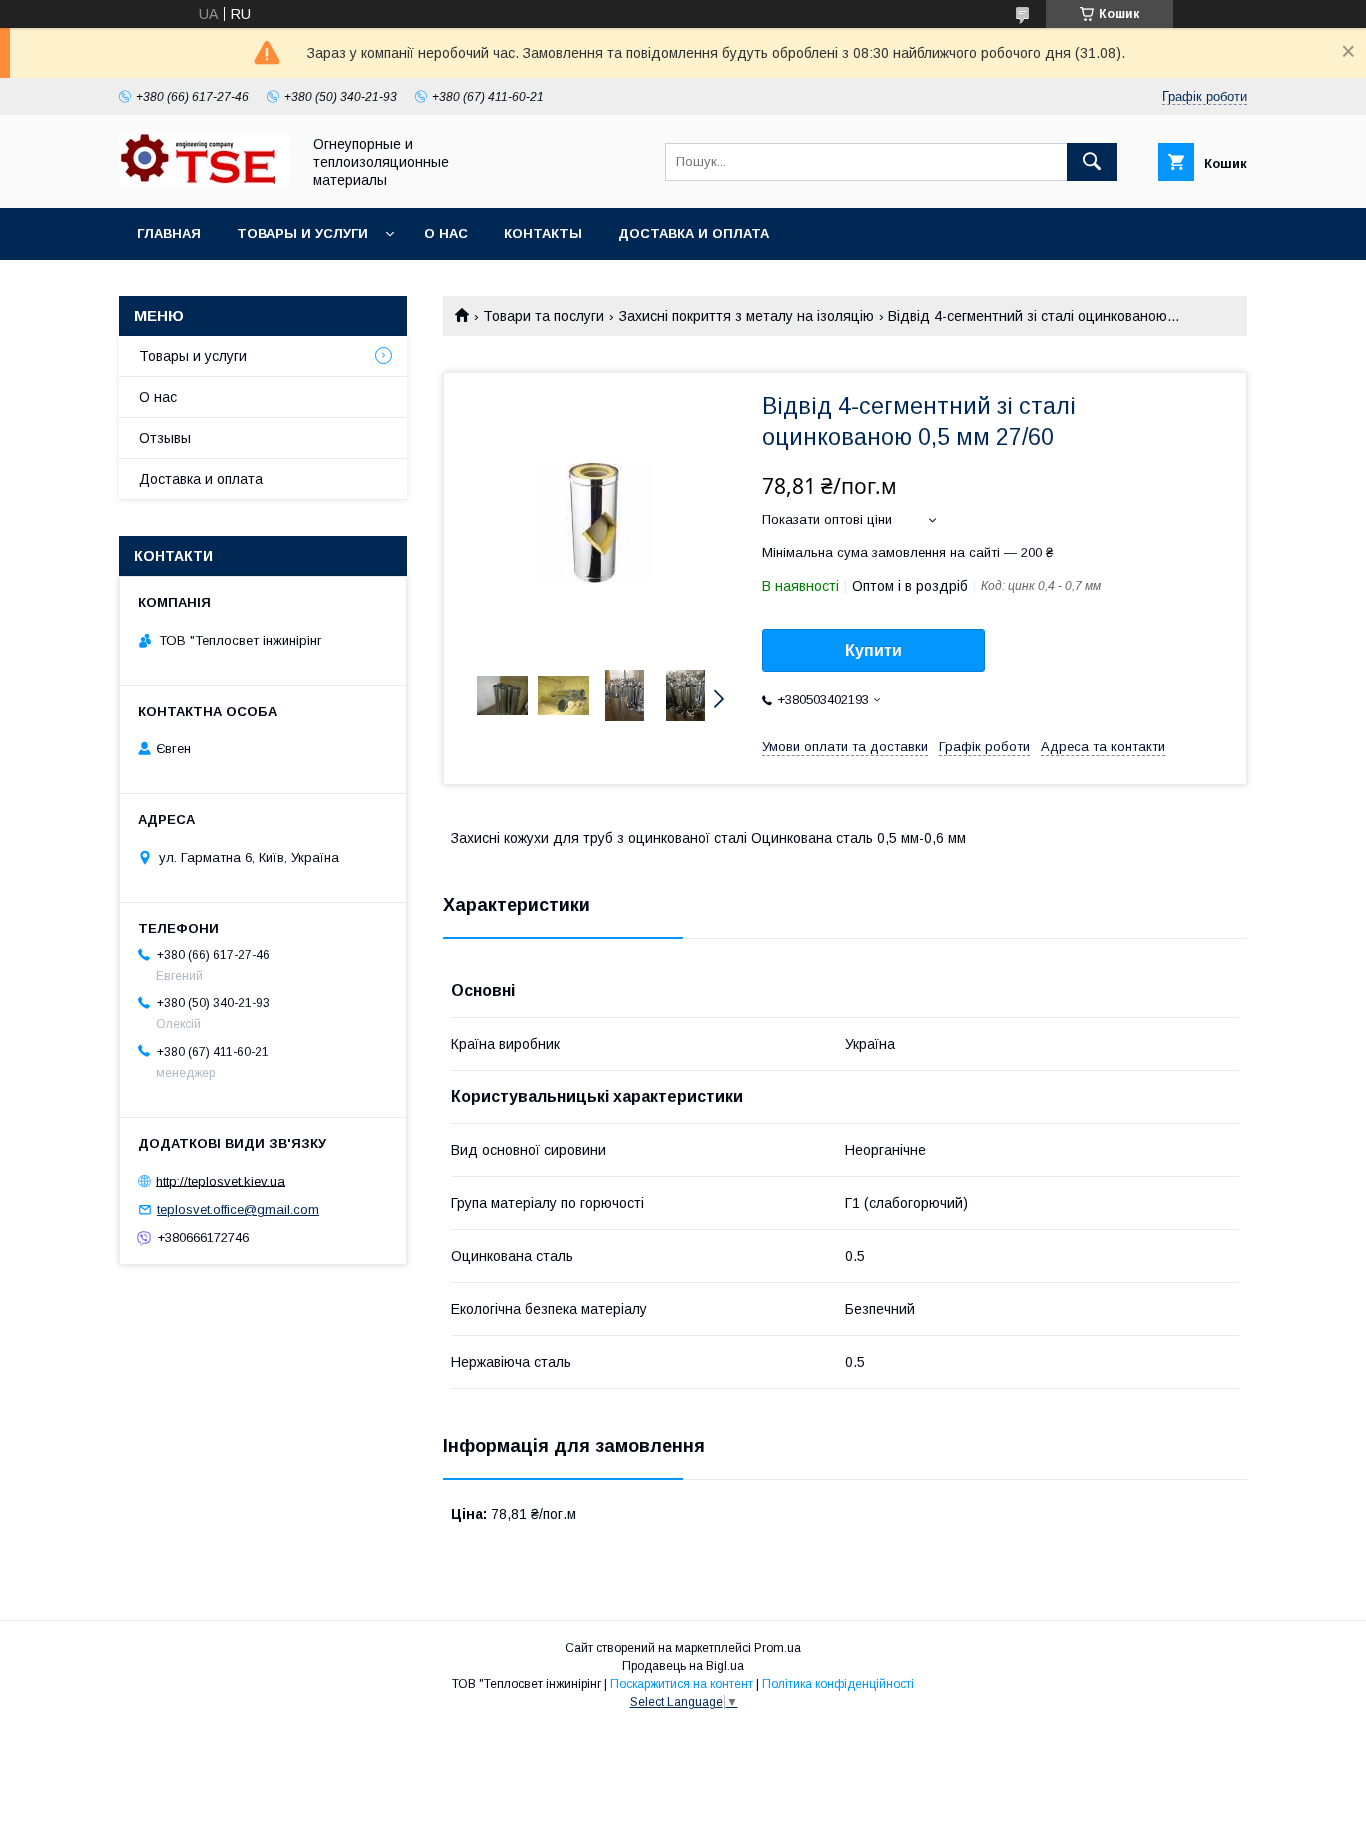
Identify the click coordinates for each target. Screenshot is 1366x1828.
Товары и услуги (302, 233)
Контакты (543, 233)
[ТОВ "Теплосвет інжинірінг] (204, 182)
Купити (873, 650)
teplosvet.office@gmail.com (238, 1209)
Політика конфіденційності (838, 1684)
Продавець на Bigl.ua (683, 1666)
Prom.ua (777, 1648)
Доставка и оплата (693, 233)
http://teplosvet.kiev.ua (220, 1180)
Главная (169, 233)
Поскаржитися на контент (681, 1684)
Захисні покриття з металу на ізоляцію (746, 316)
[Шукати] (1092, 162)
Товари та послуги (543, 316)
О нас (446, 233)
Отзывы (165, 438)
